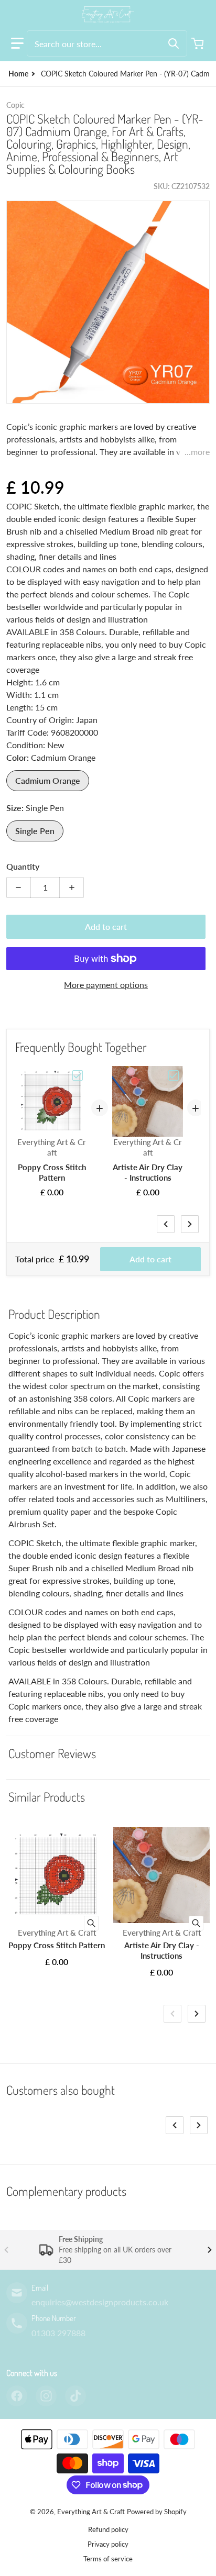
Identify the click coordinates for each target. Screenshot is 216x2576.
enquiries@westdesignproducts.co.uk (100, 2302)
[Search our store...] (174, 43)
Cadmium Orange (48, 780)
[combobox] (107, 43)
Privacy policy (108, 2544)
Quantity (23, 866)
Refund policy (108, 2529)
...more (197, 452)
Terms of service (108, 2559)
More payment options (106, 985)
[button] (17, 43)
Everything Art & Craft (91, 2512)
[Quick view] (91, 1923)
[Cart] (199, 43)
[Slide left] (166, 1224)
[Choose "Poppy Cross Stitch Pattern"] (78, 1075)
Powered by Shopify (157, 2512)
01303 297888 (58, 2333)
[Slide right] (190, 1224)
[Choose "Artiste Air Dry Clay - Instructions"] (174, 1075)
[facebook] (17, 2396)
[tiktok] (75, 2396)
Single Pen (35, 831)
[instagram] (46, 2396)
